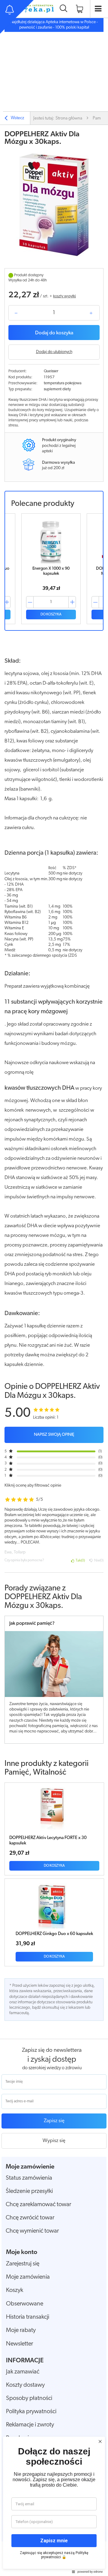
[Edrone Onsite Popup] (54, 1288)
